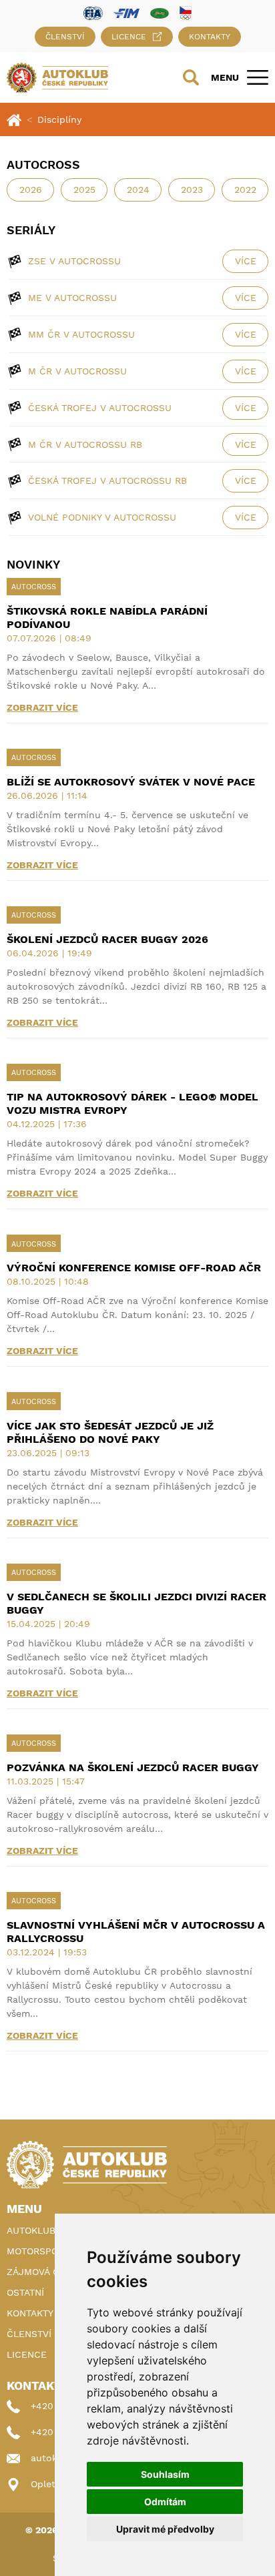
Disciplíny (59, 119)
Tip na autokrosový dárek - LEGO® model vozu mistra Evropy (132, 1103)
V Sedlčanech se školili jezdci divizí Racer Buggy (136, 1603)
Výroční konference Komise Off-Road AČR (134, 1268)
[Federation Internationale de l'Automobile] (93, 12)
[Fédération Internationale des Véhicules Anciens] (160, 12)
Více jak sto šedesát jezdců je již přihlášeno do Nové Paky (110, 1432)
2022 (245, 190)
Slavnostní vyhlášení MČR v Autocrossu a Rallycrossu (136, 1932)
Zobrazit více (42, 707)
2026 (31, 190)
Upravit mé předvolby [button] (165, 2529)
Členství (65, 37)
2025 (84, 190)
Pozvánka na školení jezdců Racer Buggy (133, 1767)
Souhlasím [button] (165, 2474)
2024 (138, 190)
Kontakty (210, 37)
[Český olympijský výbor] (186, 13)
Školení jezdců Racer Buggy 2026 (107, 939)
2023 (192, 190)
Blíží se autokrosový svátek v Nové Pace (131, 782)
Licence (129, 37)
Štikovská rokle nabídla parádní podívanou (107, 618)
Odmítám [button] (165, 2502)
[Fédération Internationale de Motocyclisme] (126, 12)
